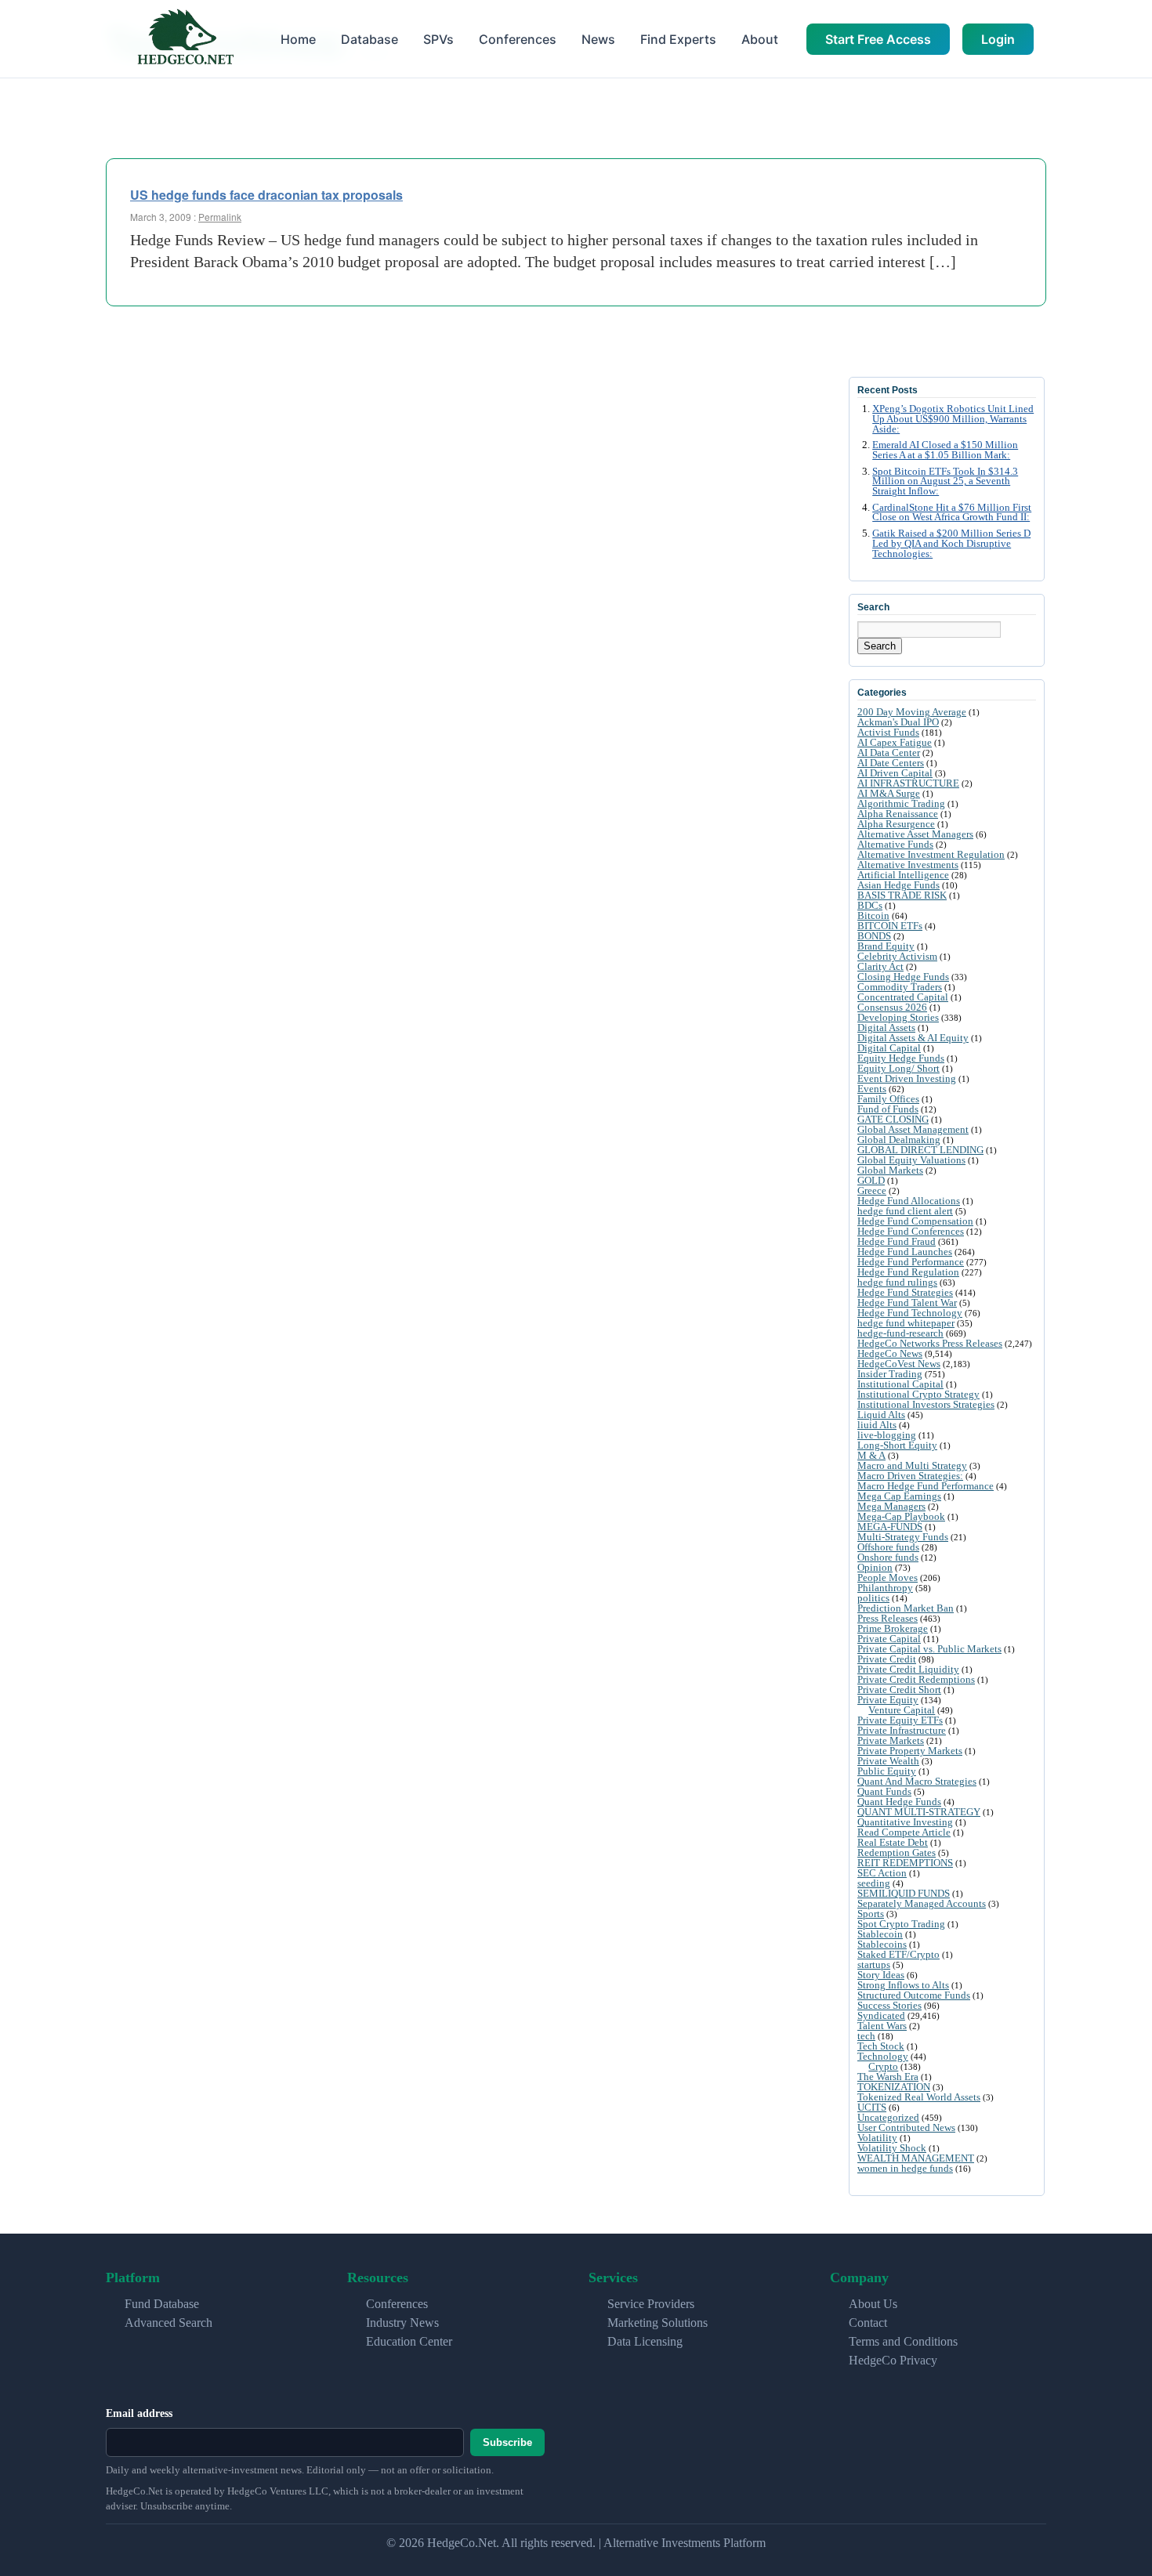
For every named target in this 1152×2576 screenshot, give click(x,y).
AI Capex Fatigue (895, 742)
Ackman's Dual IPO (898, 722)
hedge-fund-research (900, 1333)
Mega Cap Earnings (899, 1496)
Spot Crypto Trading (901, 1924)
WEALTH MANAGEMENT (916, 2158)
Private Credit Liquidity (908, 1669)
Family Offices (888, 1099)
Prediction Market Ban (906, 1608)
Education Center (409, 2341)
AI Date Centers (891, 763)
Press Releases (888, 1618)
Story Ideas (881, 1975)
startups (874, 1965)
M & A (871, 1455)
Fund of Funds (888, 1109)
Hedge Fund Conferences (911, 1231)
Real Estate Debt (893, 1842)
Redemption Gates (897, 1852)
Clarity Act (880, 966)
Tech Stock (881, 2046)
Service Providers (651, 2304)
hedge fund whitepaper (906, 1323)
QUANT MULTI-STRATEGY (919, 1812)
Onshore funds (888, 1557)
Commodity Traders (900, 987)
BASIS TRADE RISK (902, 895)
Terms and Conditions (903, 2341)
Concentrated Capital (903, 997)
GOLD (871, 1180)
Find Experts (678, 39)
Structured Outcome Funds (914, 1995)
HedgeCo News (890, 1353)
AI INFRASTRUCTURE (908, 783)
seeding (874, 1883)
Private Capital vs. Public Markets (929, 1649)
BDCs (870, 905)
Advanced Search (168, 2323)
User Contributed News (906, 2127)
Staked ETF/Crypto (898, 1954)
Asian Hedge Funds (898, 885)
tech (866, 2036)
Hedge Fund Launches (905, 1252)
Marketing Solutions (658, 2323)
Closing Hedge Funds (903, 977)
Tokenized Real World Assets (919, 2097)
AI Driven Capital (895, 773)
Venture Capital (902, 1710)
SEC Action (882, 1873)
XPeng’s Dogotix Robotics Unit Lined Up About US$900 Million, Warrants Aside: (953, 419)
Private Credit (887, 1659)
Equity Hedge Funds (901, 1058)
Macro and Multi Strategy (912, 1465)
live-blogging (887, 1435)
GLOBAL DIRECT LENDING (920, 1150)
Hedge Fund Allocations (909, 1201)
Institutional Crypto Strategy (918, 1394)
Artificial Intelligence (903, 875)
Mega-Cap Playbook (901, 1516)
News (598, 39)
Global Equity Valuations (911, 1160)
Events (872, 1089)
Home (298, 39)
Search (880, 646)
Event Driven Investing (907, 1078)
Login (998, 39)
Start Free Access (878, 39)
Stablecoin (880, 1934)
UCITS (872, 2107)
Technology (883, 2056)
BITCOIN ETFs (890, 926)
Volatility (877, 2138)
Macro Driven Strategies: (910, 1476)
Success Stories (889, 2005)
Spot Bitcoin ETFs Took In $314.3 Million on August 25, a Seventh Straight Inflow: (945, 482)
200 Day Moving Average (912, 712)
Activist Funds (888, 732)
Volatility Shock (892, 2148)
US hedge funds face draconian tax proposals (266, 195)
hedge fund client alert (905, 1211)
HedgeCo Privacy (893, 2360)
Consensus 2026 (892, 1007)
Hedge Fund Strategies (905, 1292)
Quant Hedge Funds (899, 1802)
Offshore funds (888, 1547)
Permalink (220, 217)
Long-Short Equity (897, 1445)
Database (370, 39)
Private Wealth (888, 1761)
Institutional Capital (900, 1384)
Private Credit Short (899, 1690)
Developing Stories (898, 1017)
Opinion (875, 1567)
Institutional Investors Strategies (926, 1404)
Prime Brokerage (893, 1628)
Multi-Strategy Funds (903, 1537)
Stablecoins (882, 1944)
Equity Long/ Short (898, 1068)
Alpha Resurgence (896, 824)
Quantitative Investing (905, 1822)
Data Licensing (645, 2341)
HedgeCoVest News (899, 1364)
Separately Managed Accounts (922, 1903)
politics (873, 1598)
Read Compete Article (904, 1832)
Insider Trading (890, 1374)
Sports (871, 1914)
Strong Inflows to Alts (903, 1985)
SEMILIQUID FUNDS (904, 1893)
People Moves (888, 1577)
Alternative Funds (895, 844)
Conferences (518, 39)
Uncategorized (888, 2117)
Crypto (883, 2066)
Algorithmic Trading (901, 803)
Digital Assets (886, 1028)
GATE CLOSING (893, 1119)
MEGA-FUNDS (890, 1527)
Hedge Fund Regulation (908, 1272)
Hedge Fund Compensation (915, 1221)
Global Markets (890, 1170)
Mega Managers (891, 1506)
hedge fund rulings (897, 1282)
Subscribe (507, 2442)
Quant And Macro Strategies (917, 1781)
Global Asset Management (913, 1129)
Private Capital (889, 1639)
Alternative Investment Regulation (931, 854)
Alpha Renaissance (898, 814)
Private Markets (891, 1740)
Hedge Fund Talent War (907, 1302)
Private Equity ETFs (900, 1720)
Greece (872, 1190)
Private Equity (888, 1700)
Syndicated (881, 2015)
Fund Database (162, 2304)
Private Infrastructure (902, 1730)
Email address (139, 2413)
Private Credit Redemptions (916, 1679)
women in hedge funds (905, 2168)
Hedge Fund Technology (910, 1313)
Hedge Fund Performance (911, 1262)
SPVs (438, 39)
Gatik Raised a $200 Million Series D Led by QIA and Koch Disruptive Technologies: (951, 544)
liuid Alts (877, 1425)
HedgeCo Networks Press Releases (930, 1343)
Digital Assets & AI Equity (913, 1038)
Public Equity (887, 1771)
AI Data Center (889, 753)
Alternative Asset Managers (915, 834)
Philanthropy (885, 1588)
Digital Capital (889, 1048)
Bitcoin (873, 915)
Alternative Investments (908, 865)
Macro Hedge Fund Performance (926, 1486)
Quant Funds (884, 1791)
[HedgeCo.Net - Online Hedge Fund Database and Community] (185, 39)
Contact (868, 2323)
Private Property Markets (910, 1751)
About (760, 39)
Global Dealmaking (899, 1140)
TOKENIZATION (894, 2087)
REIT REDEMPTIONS (905, 1863)
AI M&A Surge (889, 793)
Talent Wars (882, 2026)
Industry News (402, 2323)
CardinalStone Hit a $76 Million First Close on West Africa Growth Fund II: (952, 513)
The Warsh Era (888, 2077)
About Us (873, 2304)
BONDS (874, 936)
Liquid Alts (881, 1415)
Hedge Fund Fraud (897, 1241)
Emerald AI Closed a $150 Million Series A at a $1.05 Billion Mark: (945, 450)
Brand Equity (886, 946)
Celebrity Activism (897, 956)
